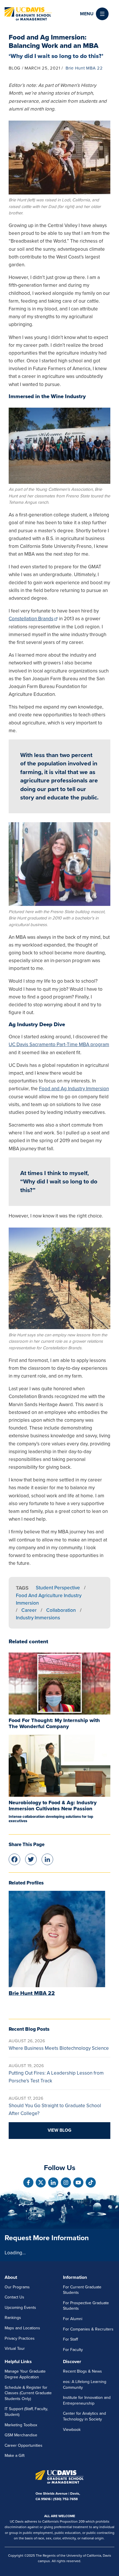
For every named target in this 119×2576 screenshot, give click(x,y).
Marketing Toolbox (21, 2425)
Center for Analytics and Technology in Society (84, 2416)
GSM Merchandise (21, 2435)
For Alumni (73, 2319)
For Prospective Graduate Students (86, 2306)
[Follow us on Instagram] (66, 2182)
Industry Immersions (38, 1618)
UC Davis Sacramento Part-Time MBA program (59, 1045)
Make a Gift (15, 2456)
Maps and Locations (22, 2328)
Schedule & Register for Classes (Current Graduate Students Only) (28, 2393)
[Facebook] (14, 1859)
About (11, 2277)
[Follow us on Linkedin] (53, 2182)
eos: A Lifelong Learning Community (85, 2385)
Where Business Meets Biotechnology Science (59, 2048)
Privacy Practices (20, 2338)
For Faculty (73, 2350)
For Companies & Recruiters (88, 2329)
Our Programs (17, 2287)
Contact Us (14, 2297)
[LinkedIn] (47, 1859)
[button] (94, 14)
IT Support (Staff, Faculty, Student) (26, 2412)
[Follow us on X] (41, 2182)
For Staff (70, 2339)
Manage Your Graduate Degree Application (25, 2374)
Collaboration (61, 1610)
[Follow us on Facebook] (28, 2182)
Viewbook (72, 2430)
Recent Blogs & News (82, 2371)
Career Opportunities (24, 2445)
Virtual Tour (15, 2349)
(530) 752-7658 (65, 2499)
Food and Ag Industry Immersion (74, 1089)
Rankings (13, 2318)
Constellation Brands (31, 619)
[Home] (28, 14)
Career (29, 1610)
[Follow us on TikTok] (91, 2182)
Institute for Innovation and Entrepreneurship (87, 2400)
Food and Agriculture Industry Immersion (49, 1599)
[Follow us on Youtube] (78, 2182)
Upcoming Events (20, 2308)
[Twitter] (31, 1859)
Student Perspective (58, 1588)
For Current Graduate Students (82, 2290)
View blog (59, 2130)
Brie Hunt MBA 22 (84, 68)
